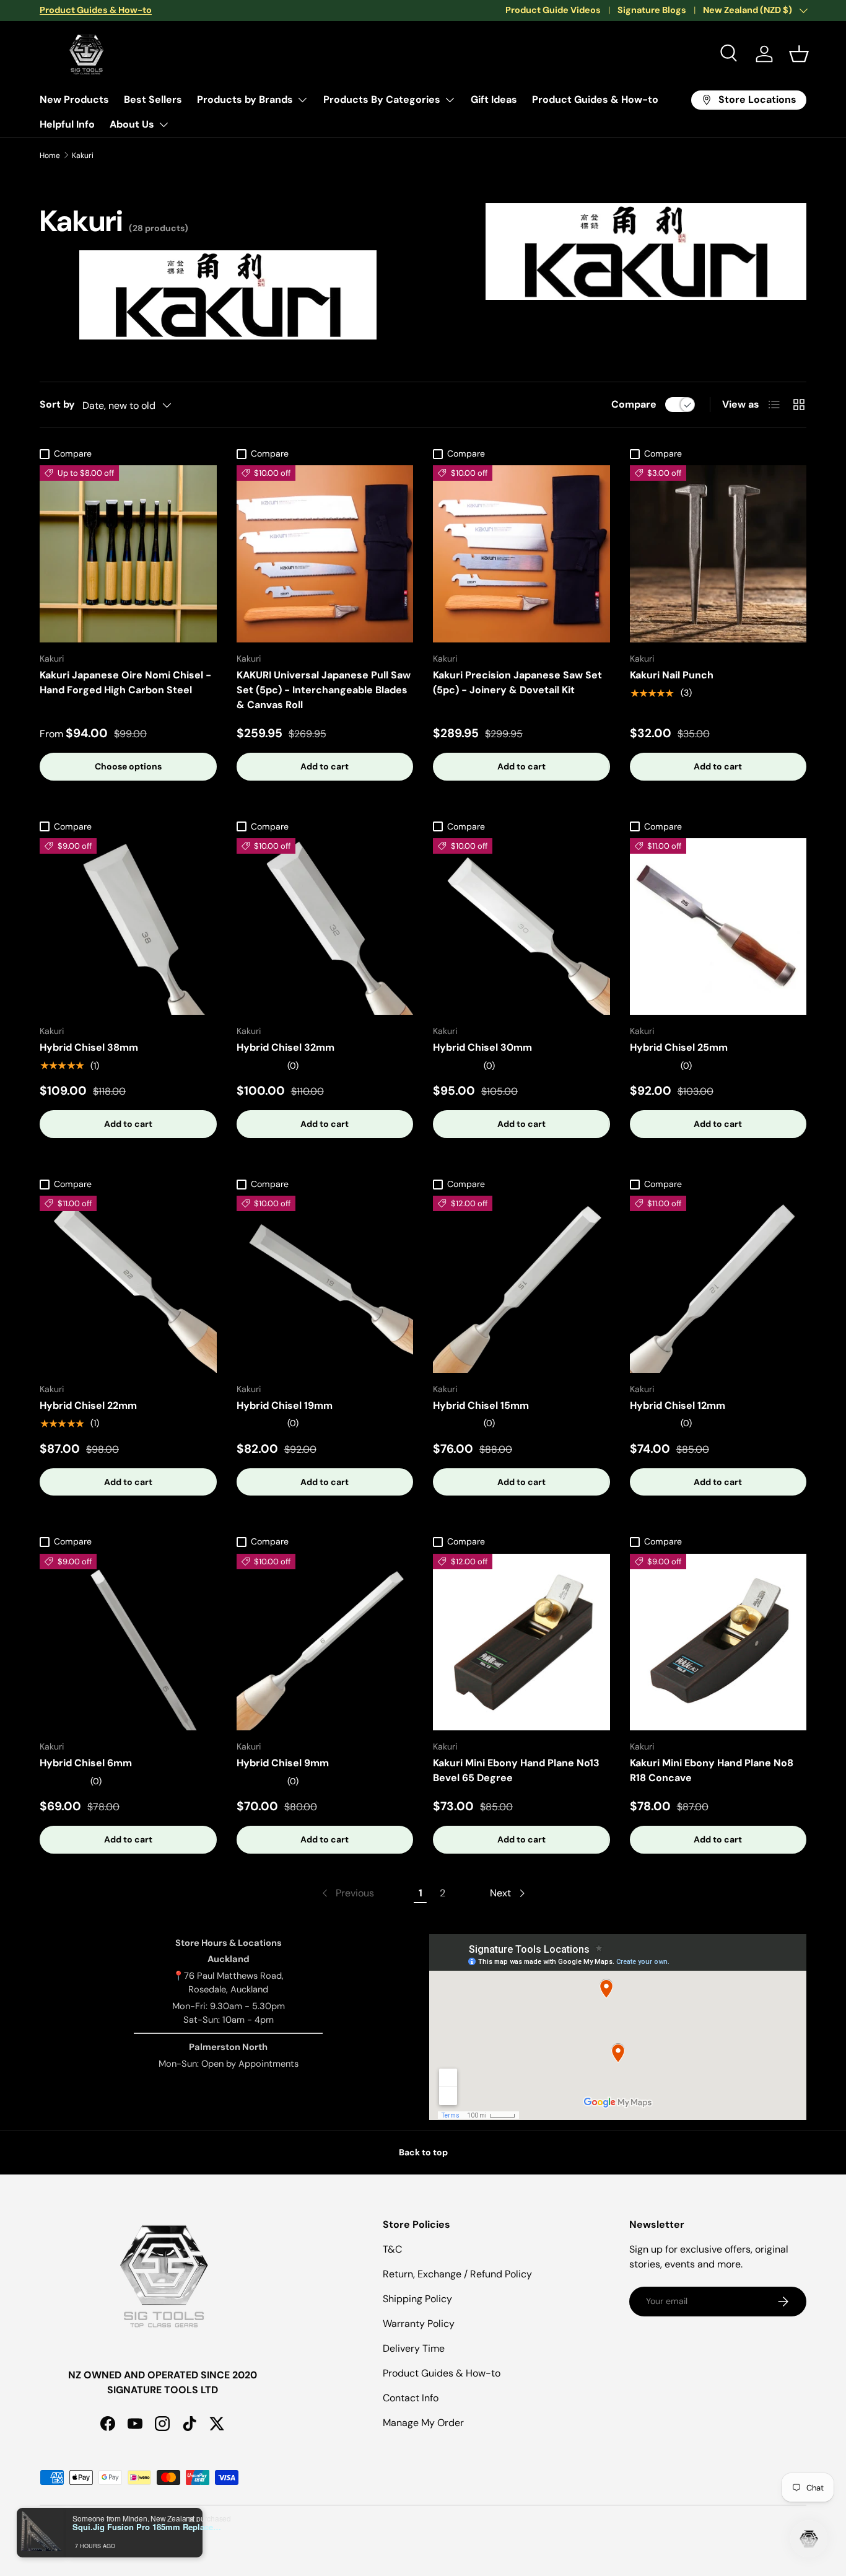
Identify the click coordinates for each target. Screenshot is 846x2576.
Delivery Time (414, 2348)
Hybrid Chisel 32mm (286, 1047)
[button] (799, 54)
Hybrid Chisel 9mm (283, 1763)
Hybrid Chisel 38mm (89, 1047)
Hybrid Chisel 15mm (481, 1405)
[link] (347, 1893)
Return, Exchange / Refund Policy (457, 2274)
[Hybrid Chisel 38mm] (128, 927)
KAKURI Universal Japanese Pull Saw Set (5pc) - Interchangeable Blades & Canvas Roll (324, 690)
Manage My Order (423, 2423)
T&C (392, 2249)
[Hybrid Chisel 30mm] (521, 927)
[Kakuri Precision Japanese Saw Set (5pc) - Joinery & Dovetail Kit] (521, 554)
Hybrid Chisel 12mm (678, 1405)
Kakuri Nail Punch (672, 675)
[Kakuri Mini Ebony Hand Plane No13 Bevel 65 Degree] (521, 1642)
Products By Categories (382, 99)
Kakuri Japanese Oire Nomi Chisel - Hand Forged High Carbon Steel (125, 682)
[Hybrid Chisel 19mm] (325, 1284)
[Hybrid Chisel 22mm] (128, 1284)
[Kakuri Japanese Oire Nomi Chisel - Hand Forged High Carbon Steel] (128, 554)
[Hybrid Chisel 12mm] (718, 1284)
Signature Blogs (652, 10)
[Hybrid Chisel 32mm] (325, 927)
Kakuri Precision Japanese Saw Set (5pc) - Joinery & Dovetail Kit (517, 682)
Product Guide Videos (553, 10)
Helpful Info (67, 124)
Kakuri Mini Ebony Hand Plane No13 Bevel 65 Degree (516, 1770)
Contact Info (411, 2398)
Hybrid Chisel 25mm (679, 1047)
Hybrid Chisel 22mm (88, 1405)
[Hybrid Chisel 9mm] (325, 1642)
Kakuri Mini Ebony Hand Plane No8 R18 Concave (712, 1770)
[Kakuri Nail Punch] (718, 554)
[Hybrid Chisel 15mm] (521, 1284)
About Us (132, 124)
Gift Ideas (494, 99)
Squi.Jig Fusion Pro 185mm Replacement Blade (150, 2527)
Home (50, 156)
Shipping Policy (417, 2299)
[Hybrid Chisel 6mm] (128, 1642)
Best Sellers (153, 99)
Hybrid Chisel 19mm (285, 1405)
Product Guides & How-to (595, 99)
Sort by (57, 404)
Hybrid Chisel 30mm (482, 1047)
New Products (74, 99)
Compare (634, 404)
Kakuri (83, 156)
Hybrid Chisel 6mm (86, 1763)
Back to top (423, 2152)
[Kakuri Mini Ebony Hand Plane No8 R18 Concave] (718, 1642)
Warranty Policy (419, 2324)
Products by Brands (245, 99)
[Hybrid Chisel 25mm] (718, 927)
